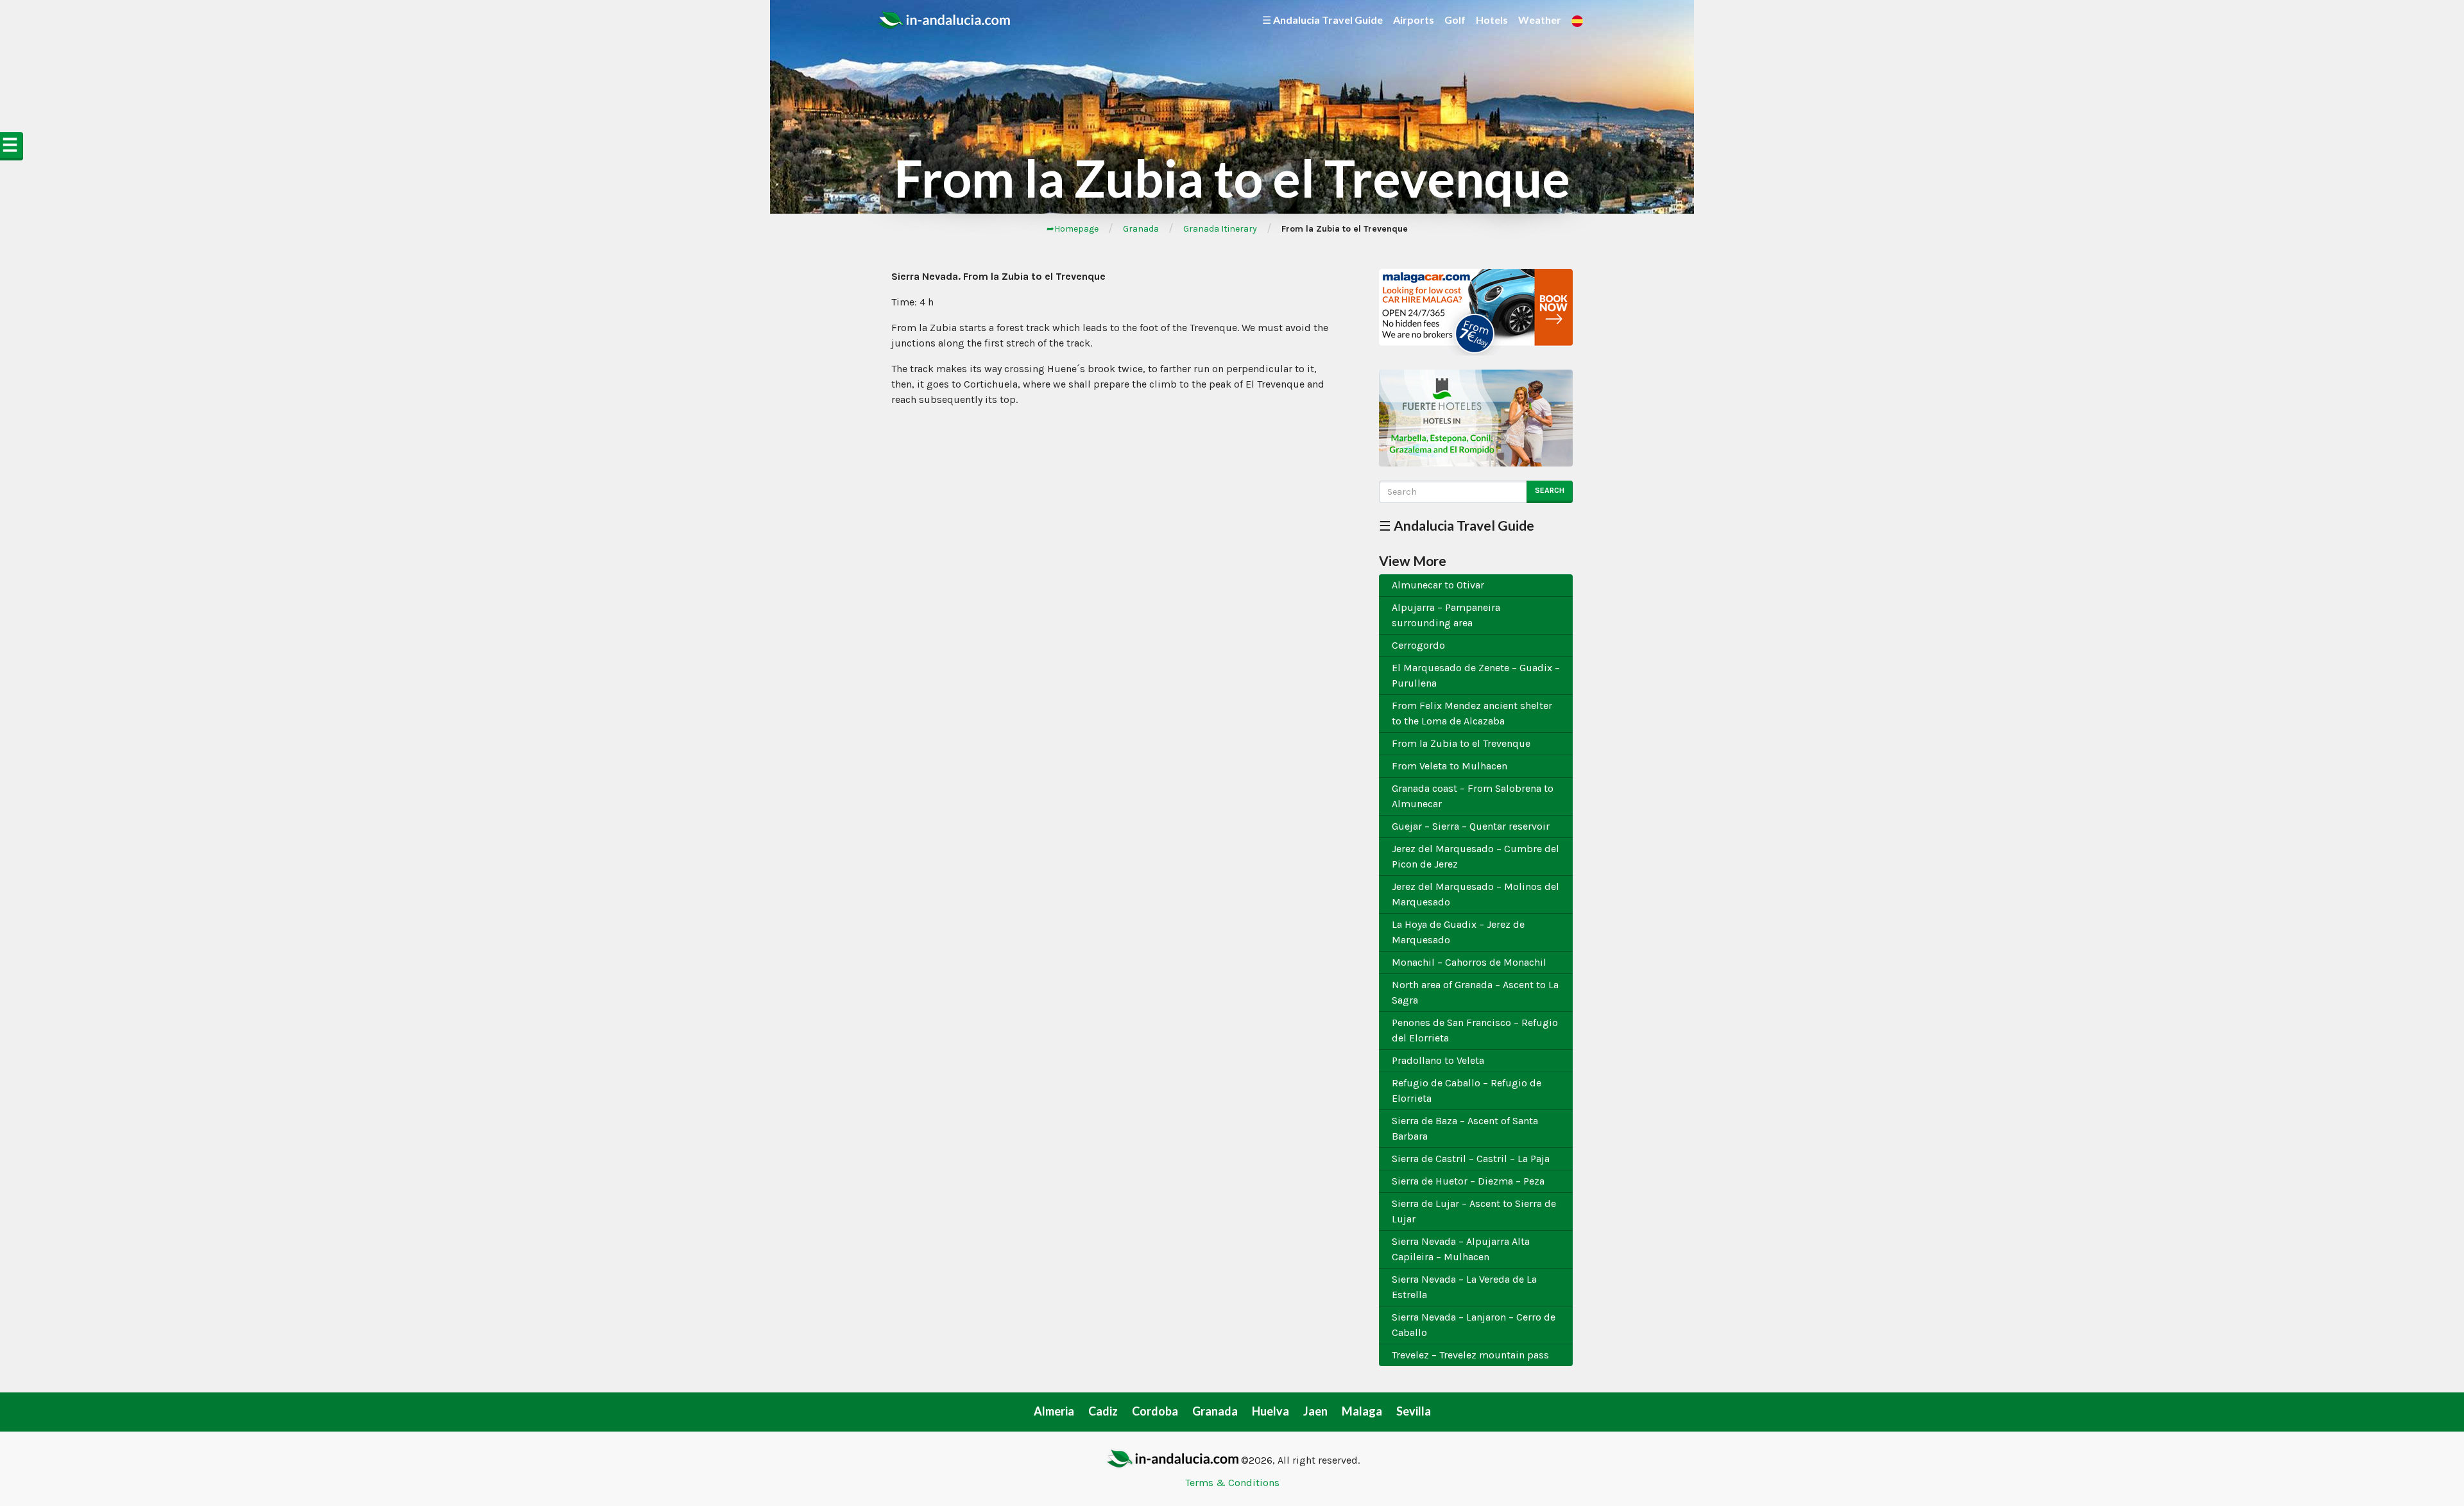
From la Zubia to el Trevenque (1461, 743)
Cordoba (1155, 1411)
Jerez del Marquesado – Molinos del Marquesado (1476, 894)
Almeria (1054, 1411)
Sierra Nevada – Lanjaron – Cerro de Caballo (1474, 1325)
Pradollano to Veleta (1438, 1060)
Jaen (1315, 1411)
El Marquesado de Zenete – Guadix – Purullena (1476, 675)
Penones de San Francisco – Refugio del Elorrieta (1475, 1030)
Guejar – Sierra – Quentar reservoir (1471, 826)
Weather (1540, 20)
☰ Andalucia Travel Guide (1322, 20)
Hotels (1492, 20)
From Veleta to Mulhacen (1450, 766)
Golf (1455, 20)
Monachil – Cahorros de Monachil (1469, 962)
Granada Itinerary (1220, 229)
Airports (1414, 20)
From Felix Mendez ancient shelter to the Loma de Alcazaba (1472, 713)
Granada (1141, 229)
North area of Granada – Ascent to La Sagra (1475, 992)
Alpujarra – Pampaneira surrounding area (1446, 615)
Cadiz (1103, 1411)
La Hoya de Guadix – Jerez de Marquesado (1458, 932)
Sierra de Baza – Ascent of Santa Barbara (1465, 1128)
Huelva (1270, 1411)
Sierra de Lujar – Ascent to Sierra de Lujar (1474, 1211)
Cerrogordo (1418, 645)
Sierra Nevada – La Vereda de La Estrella (1464, 1287)
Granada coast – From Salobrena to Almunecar (1473, 796)
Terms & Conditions (1232, 1483)
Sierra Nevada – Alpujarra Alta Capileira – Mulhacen (1461, 1249)
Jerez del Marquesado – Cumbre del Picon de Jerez (1476, 856)
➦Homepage (1073, 229)
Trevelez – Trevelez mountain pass (1470, 1355)
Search (1550, 490)
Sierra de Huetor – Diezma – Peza (1468, 1181)
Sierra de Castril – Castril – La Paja (1471, 1159)
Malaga (1362, 1411)
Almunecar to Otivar (1438, 585)
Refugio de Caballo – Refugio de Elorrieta (1467, 1091)
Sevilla (1414, 1411)
